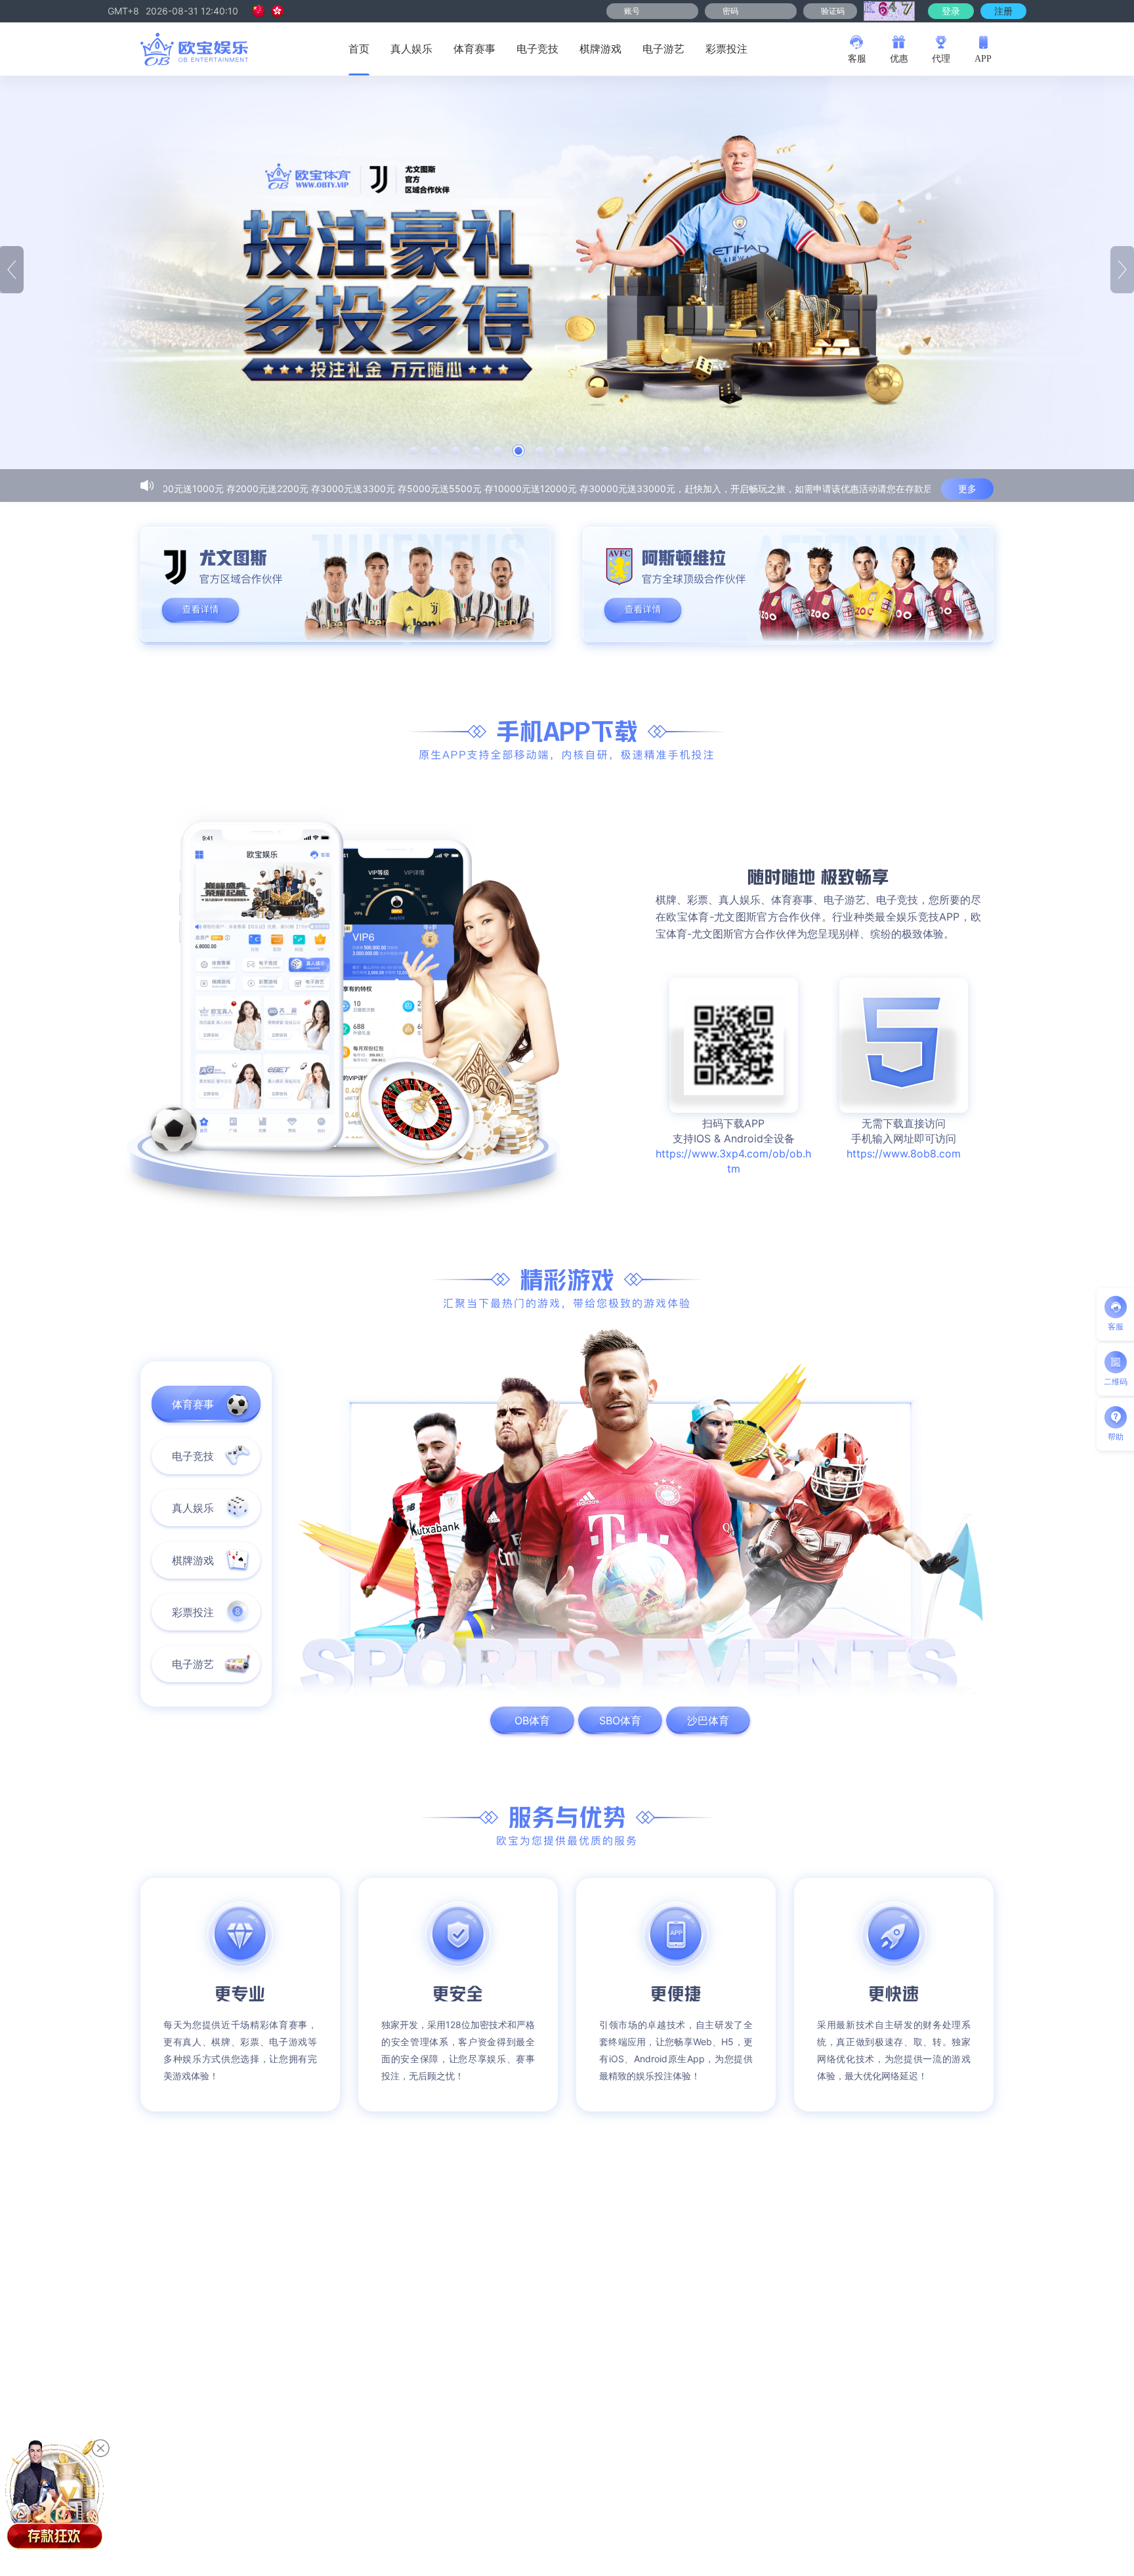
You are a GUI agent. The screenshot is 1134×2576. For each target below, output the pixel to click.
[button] (413, 451)
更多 (967, 488)
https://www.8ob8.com (904, 1153)
